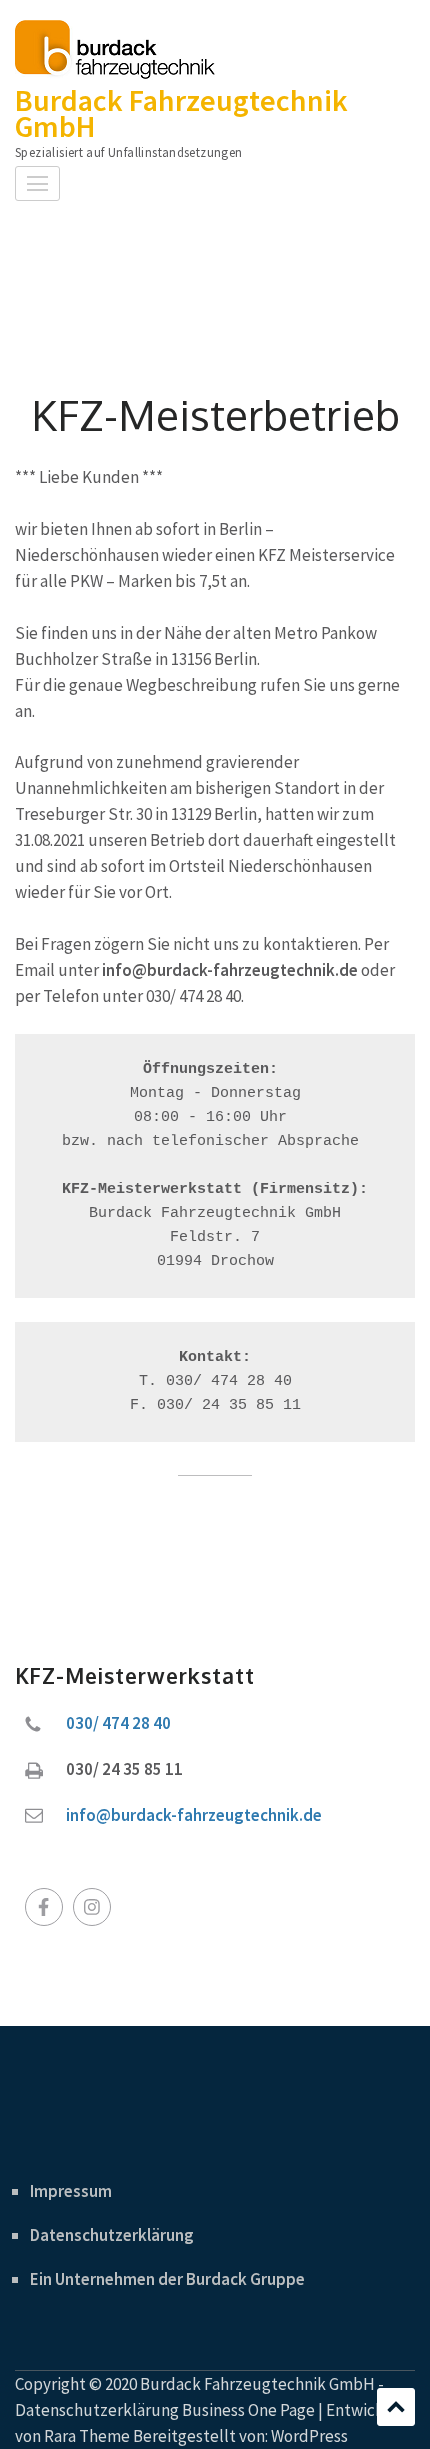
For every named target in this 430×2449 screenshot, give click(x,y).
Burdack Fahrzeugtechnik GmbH (181, 113)
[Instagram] (92, 1907)
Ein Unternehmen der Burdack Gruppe (167, 2279)
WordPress (309, 2436)
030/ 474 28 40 (118, 1723)
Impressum (71, 2191)
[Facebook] (44, 1907)
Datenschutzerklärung (112, 2235)
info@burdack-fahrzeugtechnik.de (194, 1815)
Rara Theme (87, 2436)
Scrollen (396, 2407)
